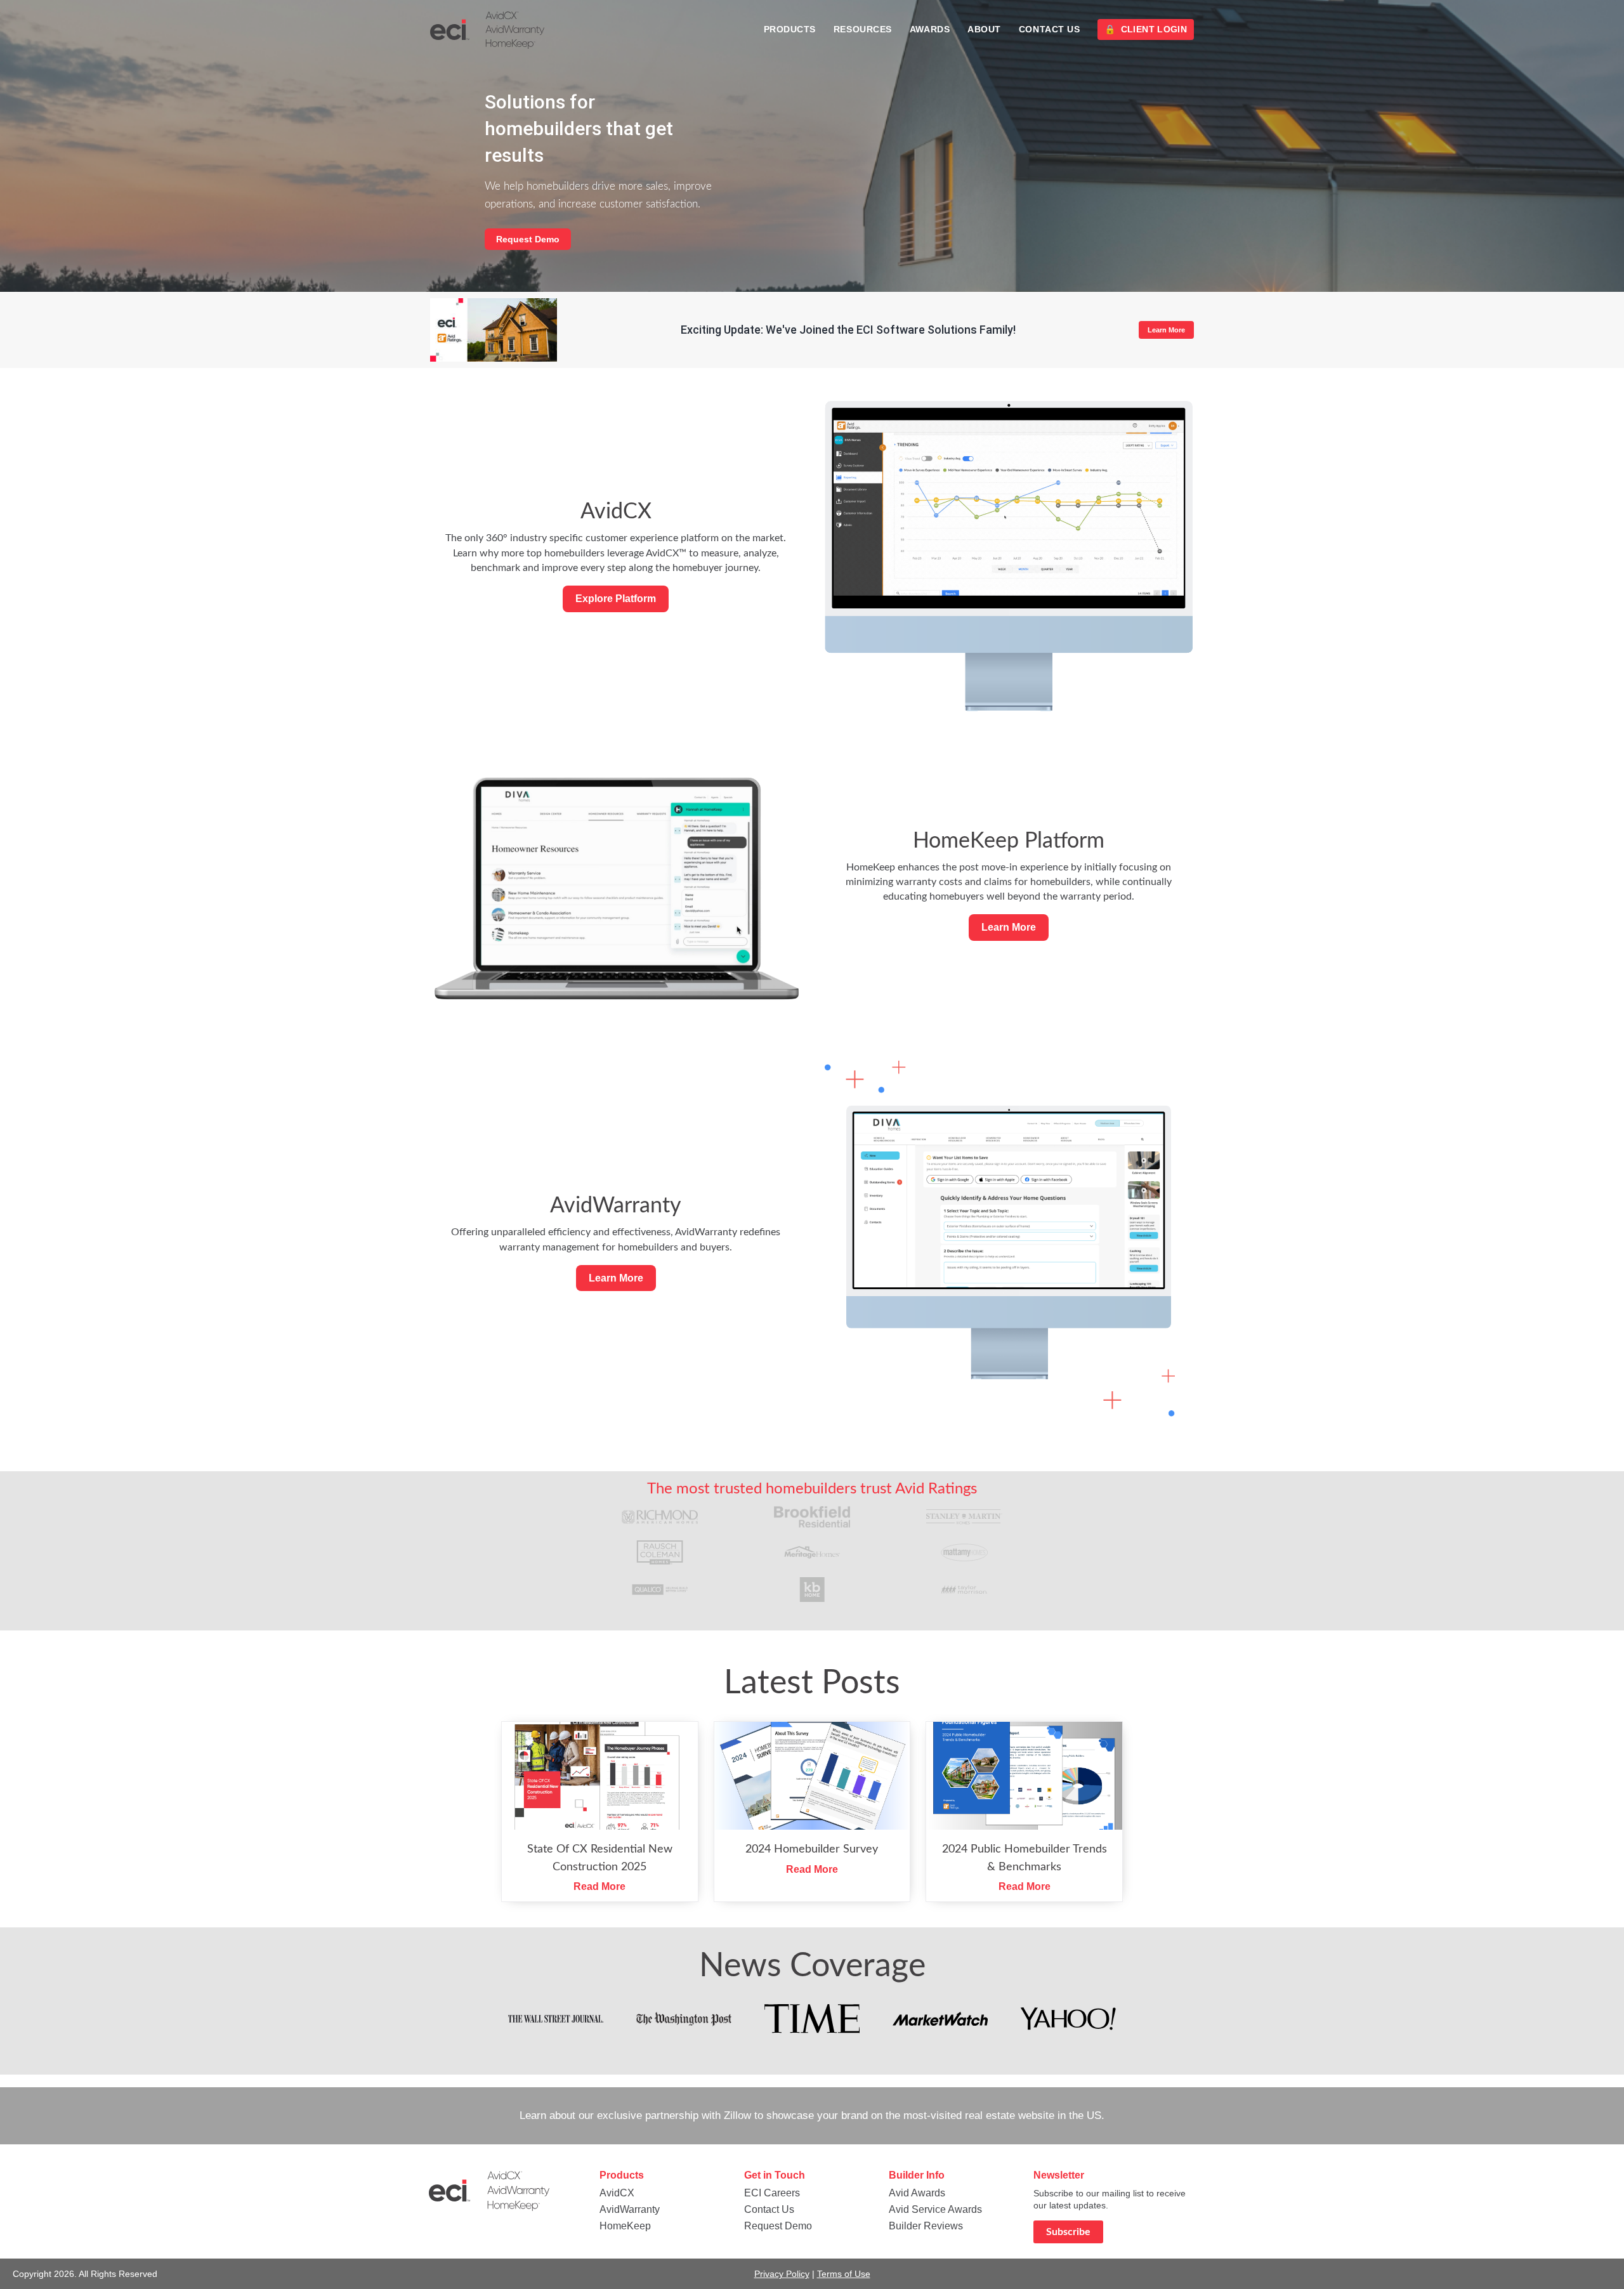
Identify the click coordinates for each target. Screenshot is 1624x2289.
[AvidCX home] (487, 30)
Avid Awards (917, 2193)
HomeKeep (625, 2226)
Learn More (1166, 330)
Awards (930, 29)
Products (790, 29)
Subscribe (1068, 2232)
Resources (863, 29)
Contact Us (1050, 29)
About (984, 29)
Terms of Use (844, 2274)
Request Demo (528, 239)
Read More (599, 1886)
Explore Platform (616, 599)
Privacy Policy (782, 2274)
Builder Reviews (926, 2226)
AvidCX (617, 2193)
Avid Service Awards (935, 2209)
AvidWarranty (630, 2209)
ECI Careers (772, 2193)
